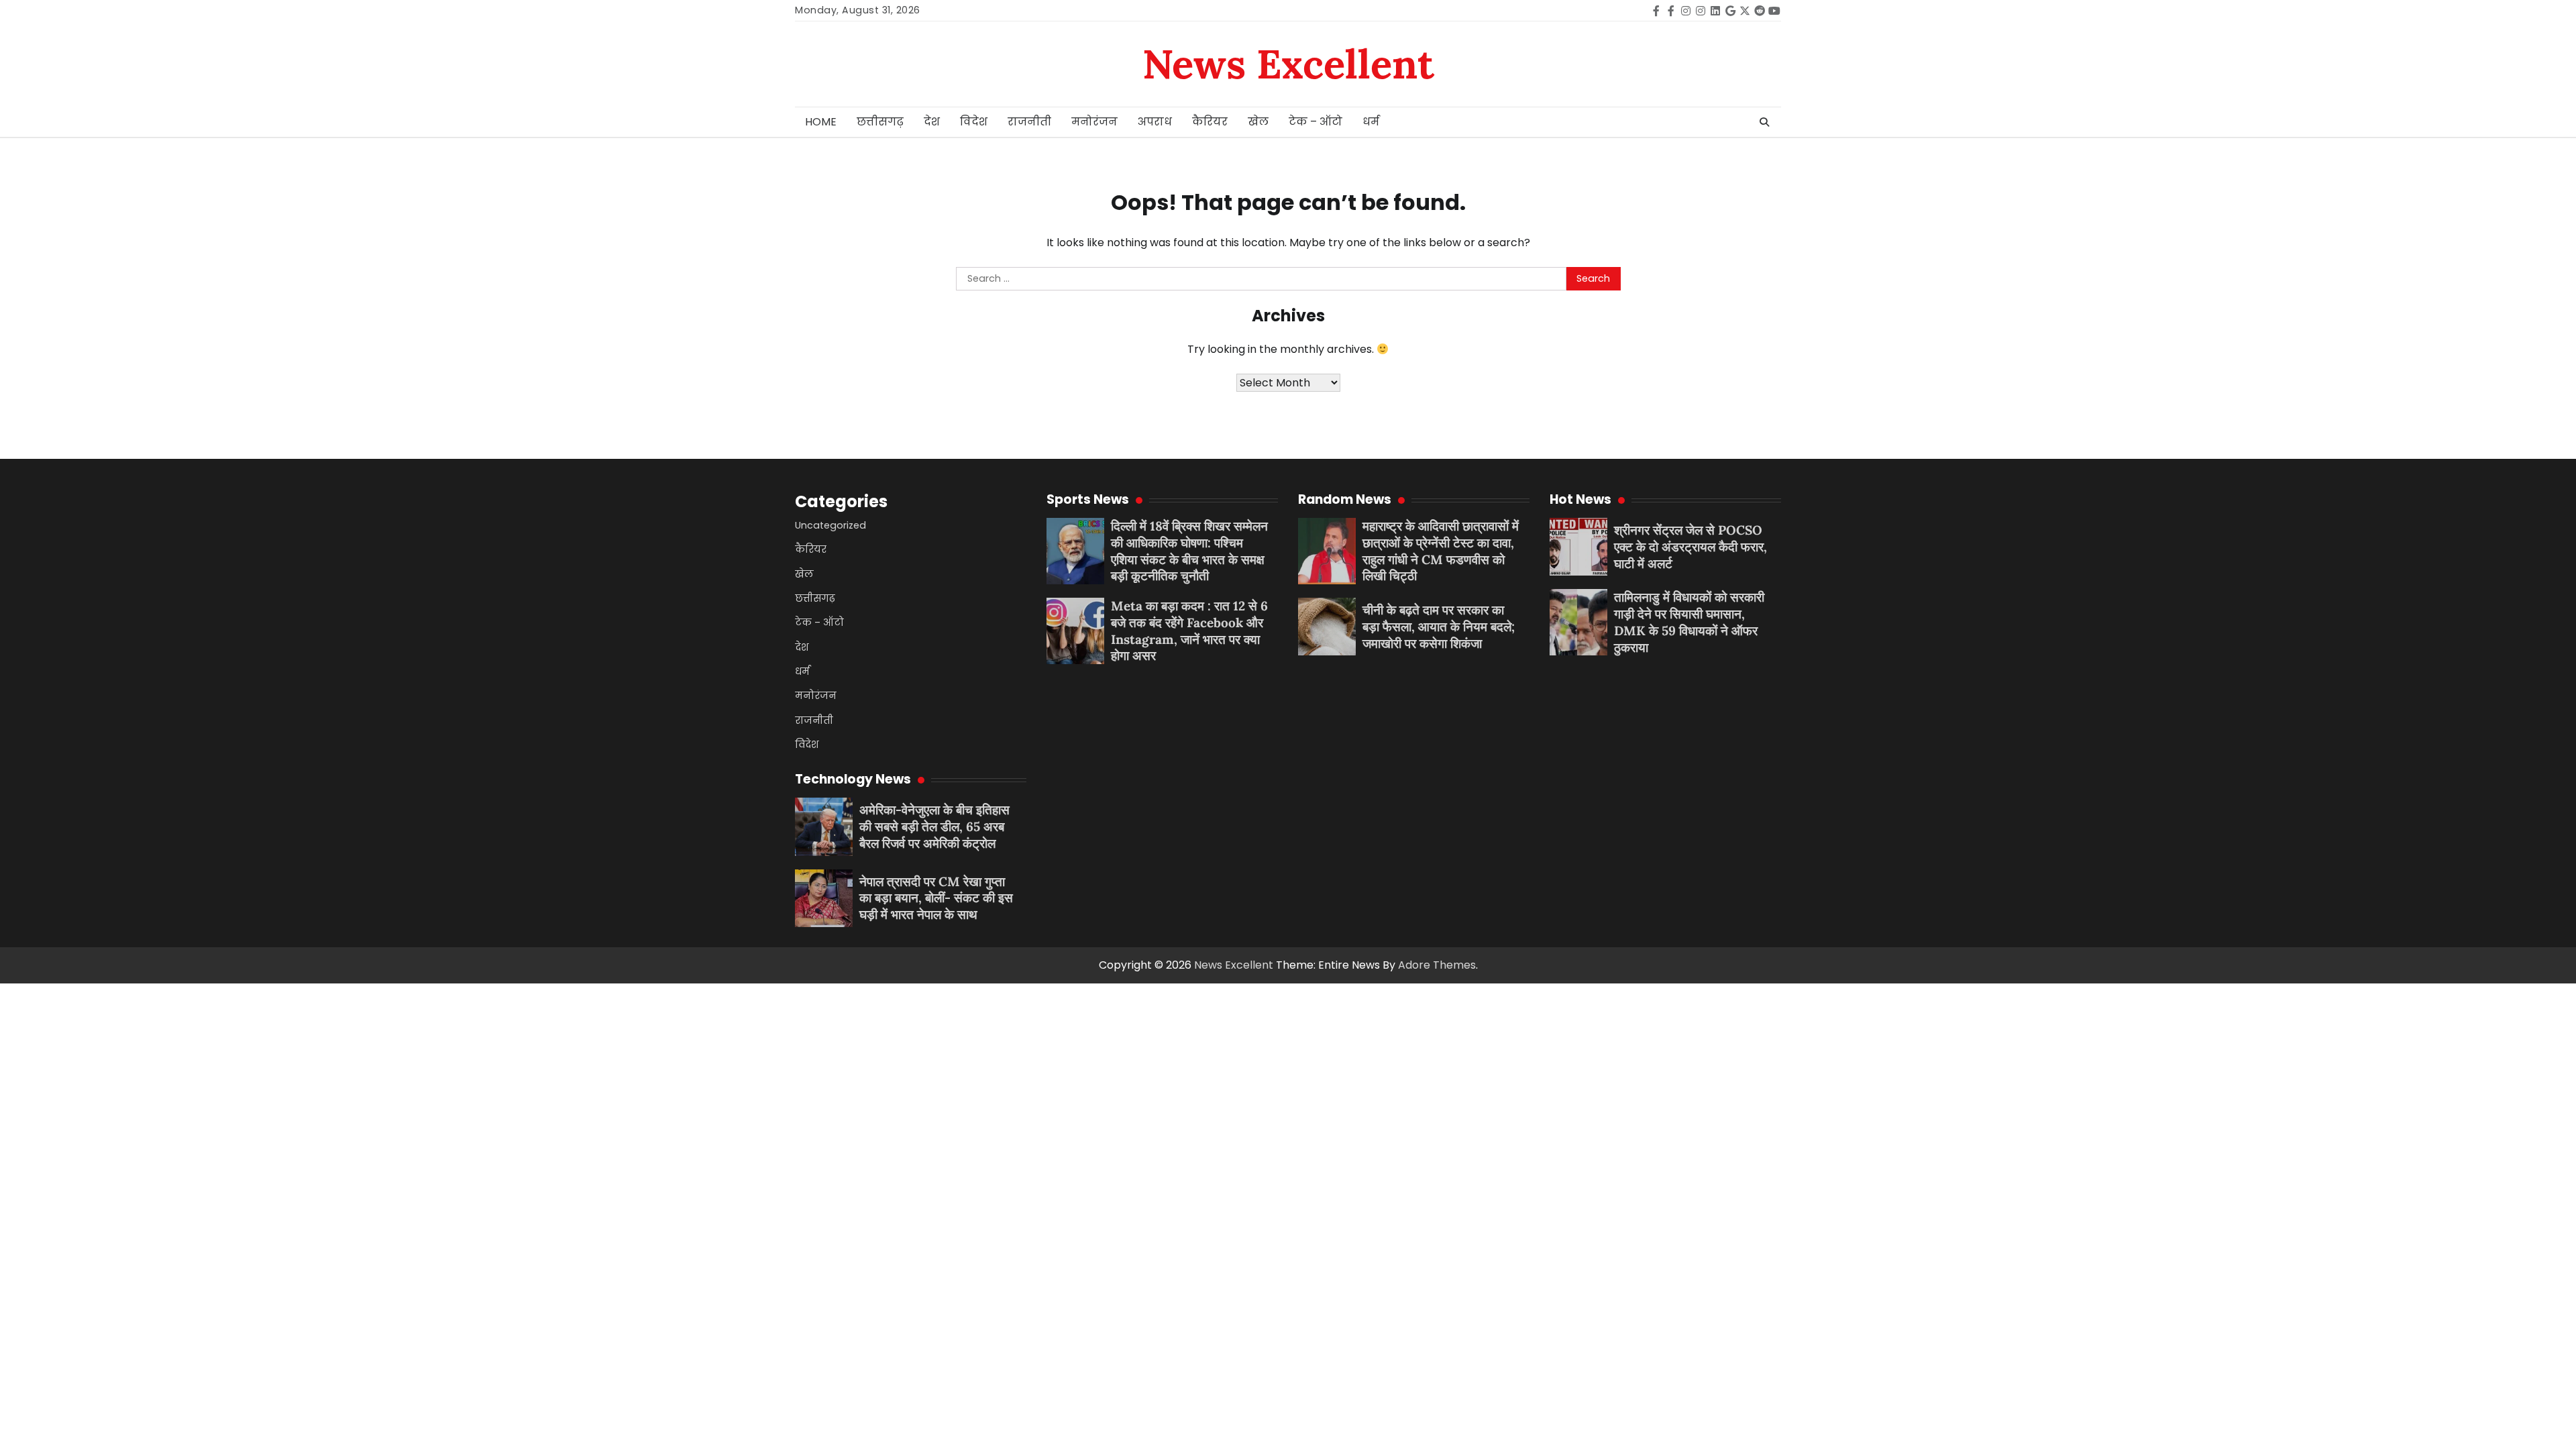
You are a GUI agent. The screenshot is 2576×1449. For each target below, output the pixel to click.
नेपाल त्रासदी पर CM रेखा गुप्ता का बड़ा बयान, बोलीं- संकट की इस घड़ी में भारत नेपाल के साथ (936, 898)
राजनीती (1029, 122)
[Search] (1764, 122)
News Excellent (1288, 64)
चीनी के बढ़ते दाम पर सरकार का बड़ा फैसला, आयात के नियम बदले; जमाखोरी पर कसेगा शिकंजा (1439, 627)
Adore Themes (1437, 965)
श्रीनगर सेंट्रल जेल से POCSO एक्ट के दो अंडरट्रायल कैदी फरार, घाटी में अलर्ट (1690, 547)
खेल (1258, 122)
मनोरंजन (1094, 122)
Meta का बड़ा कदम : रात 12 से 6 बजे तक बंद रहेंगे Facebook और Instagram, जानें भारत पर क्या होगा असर (1189, 631)
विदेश (974, 122)
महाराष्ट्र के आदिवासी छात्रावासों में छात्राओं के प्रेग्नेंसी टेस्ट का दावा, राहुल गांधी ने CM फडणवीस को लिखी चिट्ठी (1441, 551)
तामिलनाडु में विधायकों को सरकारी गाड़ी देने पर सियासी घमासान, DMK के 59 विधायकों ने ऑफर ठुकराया (1689, 622)
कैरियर (1210, 122)
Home (821, 122)
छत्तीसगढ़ (880, 122)
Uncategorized (830, 525)
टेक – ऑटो (1316, 122)
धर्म (1371, 122)
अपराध (1155, 122)
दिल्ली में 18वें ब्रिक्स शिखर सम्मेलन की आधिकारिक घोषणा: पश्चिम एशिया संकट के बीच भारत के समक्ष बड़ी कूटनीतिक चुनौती (1189, 551)
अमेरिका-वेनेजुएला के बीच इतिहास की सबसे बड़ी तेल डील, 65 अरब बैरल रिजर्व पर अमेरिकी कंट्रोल (934, 826)
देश (932, 122)
